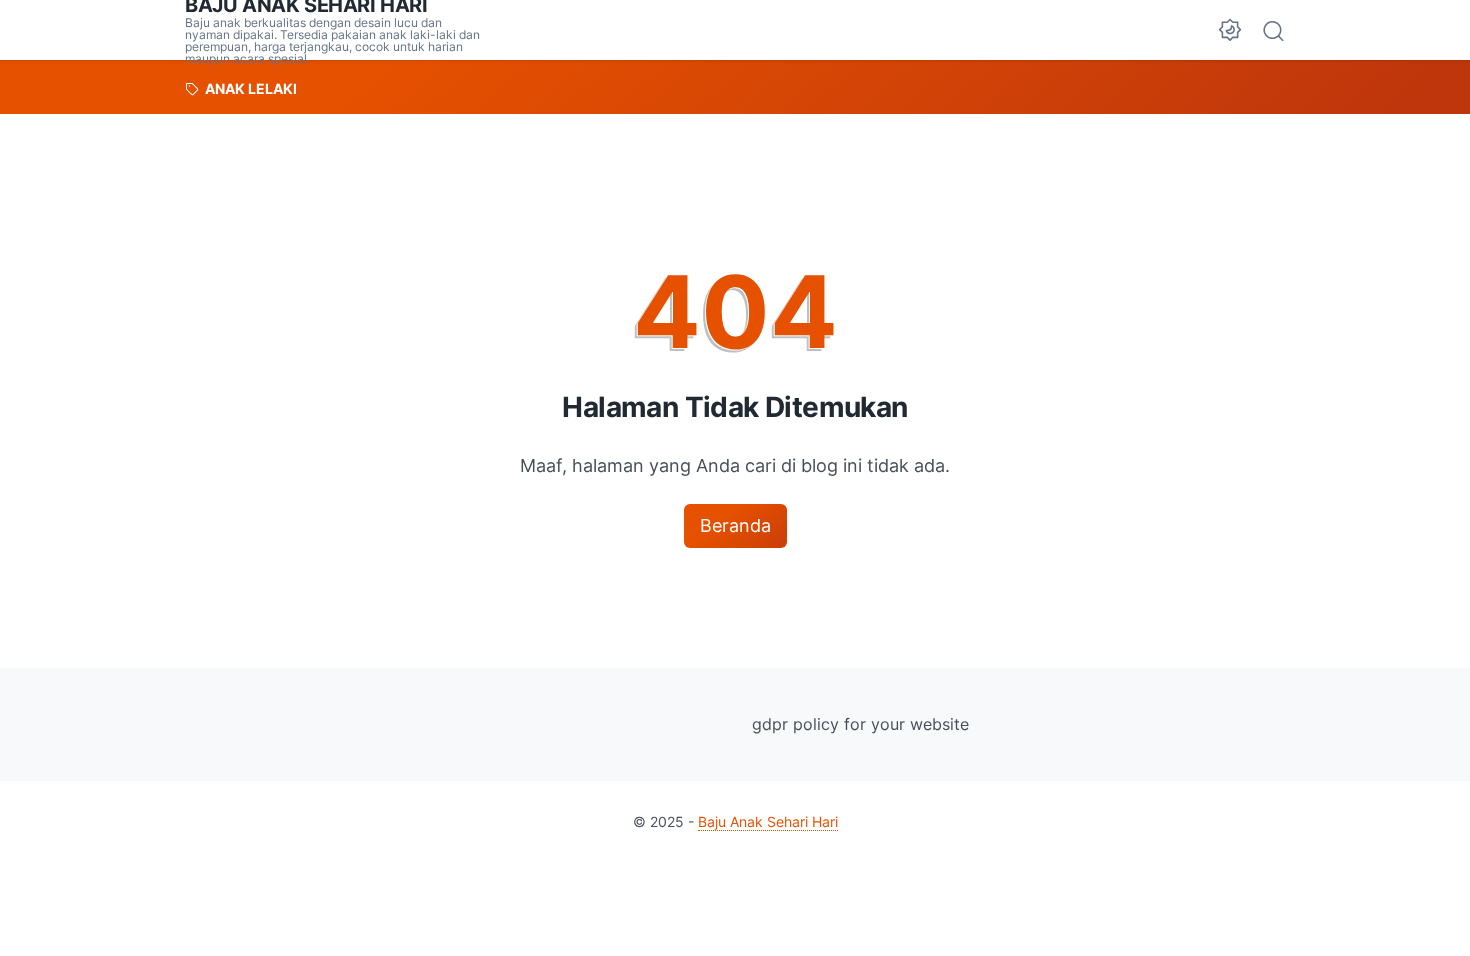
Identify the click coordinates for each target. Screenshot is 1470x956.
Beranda (735, 525)
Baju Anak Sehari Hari (768, 821)
